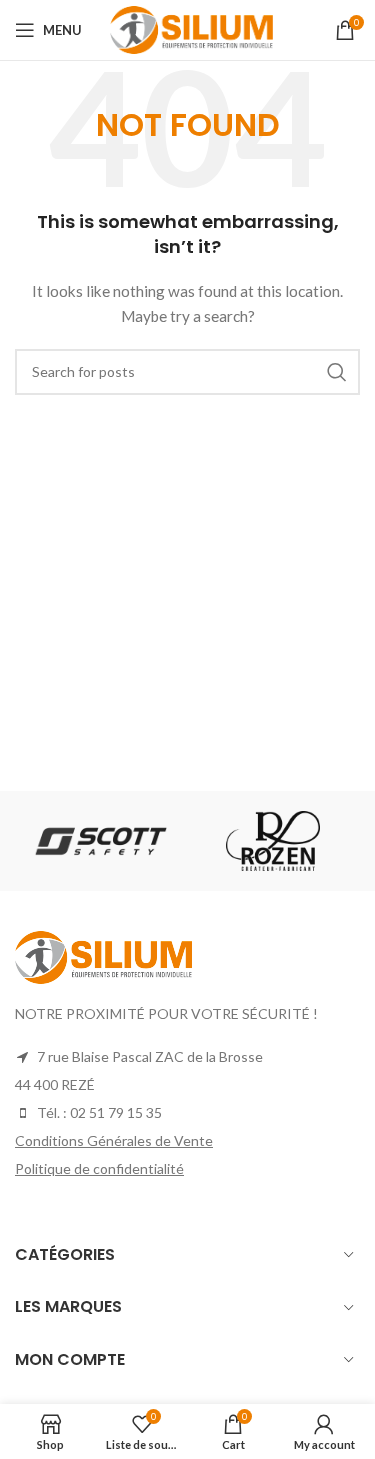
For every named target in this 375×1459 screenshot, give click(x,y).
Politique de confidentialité (99, 1168)
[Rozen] (273, 841)
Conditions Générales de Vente (114, 1140)
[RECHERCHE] (337, 372)
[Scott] (100, 840)
